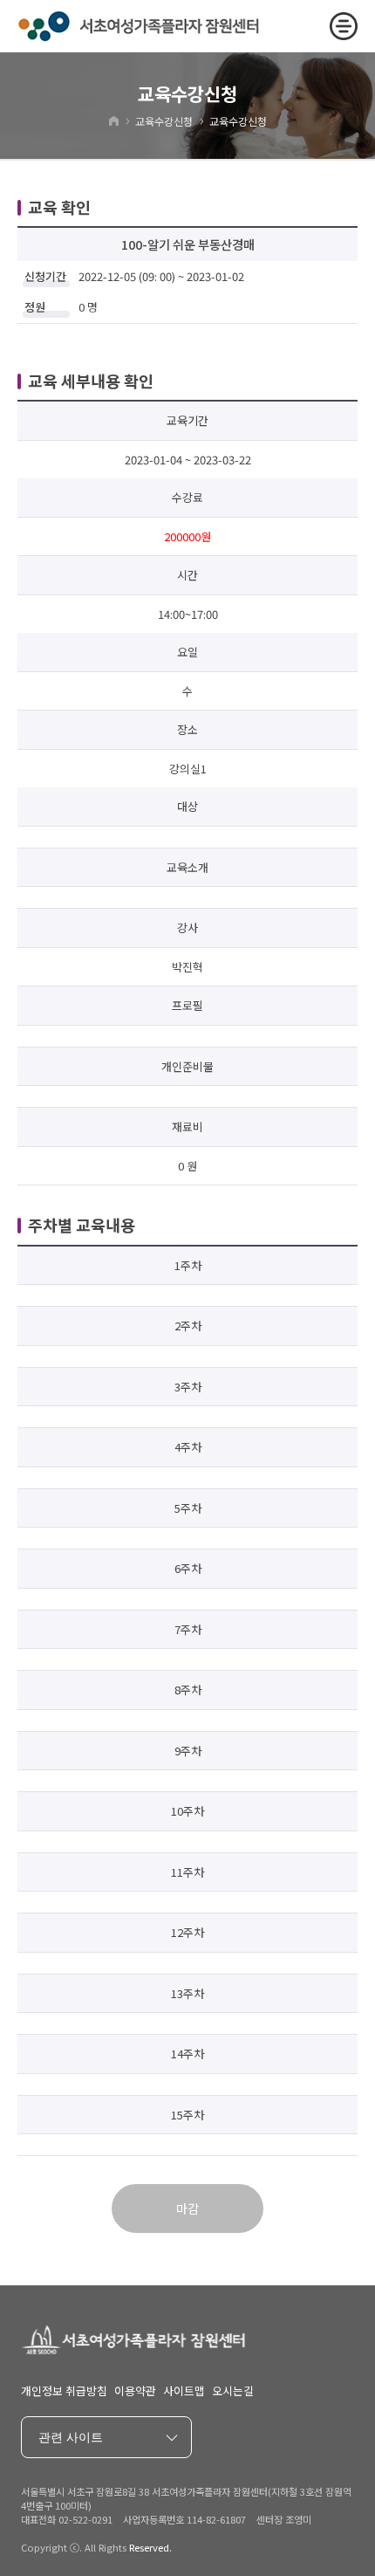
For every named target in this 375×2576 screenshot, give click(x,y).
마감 (187, 2208)
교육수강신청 (164, 121)
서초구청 (69, 2479)
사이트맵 (184, 2391)
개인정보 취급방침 (64, 2391)
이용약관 (135, 2391)
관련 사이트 (71, 2437)
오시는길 (233, 2391)
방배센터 (69, 2533)
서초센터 (69, 2506)
